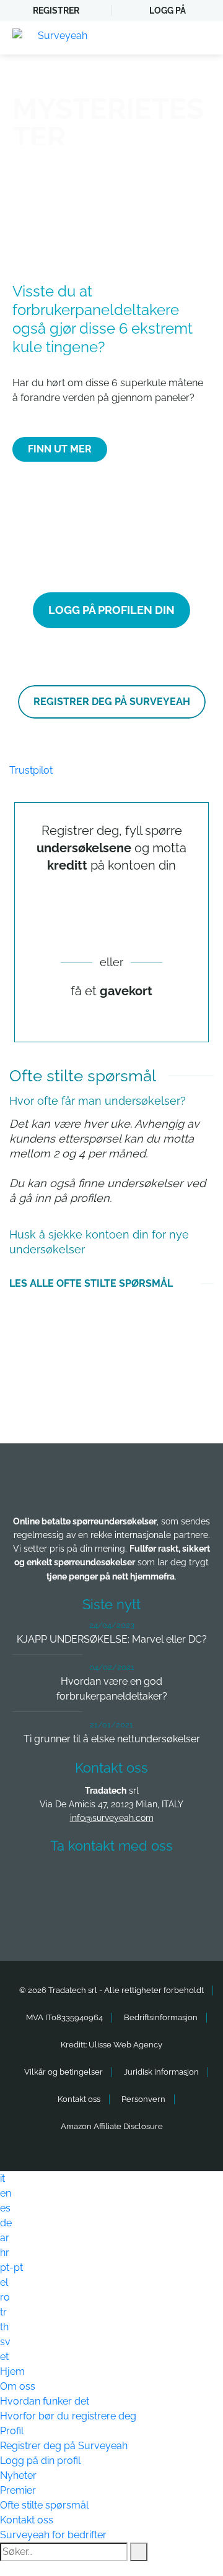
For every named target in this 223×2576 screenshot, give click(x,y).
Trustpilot (31, 770)
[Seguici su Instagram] (180, 1882)
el (4, 2282)
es (5, 2208)
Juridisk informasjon (161, 2072)
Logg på (168, 11)
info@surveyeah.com (112, 1818)
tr (3, 2312)
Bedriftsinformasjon (161, 2017)
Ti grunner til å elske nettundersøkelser (112, 1739)
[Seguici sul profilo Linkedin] (134, 1882)
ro (5, 2297)
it (2, 2178)
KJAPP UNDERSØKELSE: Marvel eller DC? (112, 1639)
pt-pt (11, 2267)
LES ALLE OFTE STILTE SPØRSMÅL (91, 1283)
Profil (12, 2431)
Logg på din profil (40, 2461)
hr (5, 2253)
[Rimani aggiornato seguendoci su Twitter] (89, 1882)
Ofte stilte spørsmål (44, 2505)
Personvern (143, 2099)
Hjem (12, 2371)
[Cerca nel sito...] (139, 2552)
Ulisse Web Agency (125, 2045)
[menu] (201, 38)
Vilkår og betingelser (63, 2072)
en (6, 2193)
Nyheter (18, 2475)
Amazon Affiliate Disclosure (112, 2126)
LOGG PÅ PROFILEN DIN (111, 610)
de (6, 2223)
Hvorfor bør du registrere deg (68, 2416)
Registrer (56, 11)
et (4, 2357)
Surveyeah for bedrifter (53, 2535)
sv (5, 2342)
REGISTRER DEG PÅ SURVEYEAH (112, 702)
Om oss (18, 2386)
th (4, 2327)
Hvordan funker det (45, 2401)
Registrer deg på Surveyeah (64, 2446)
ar (5, 2238)
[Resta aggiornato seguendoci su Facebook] (43, 1882)
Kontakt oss (79, 2099)
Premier (18, 2490)
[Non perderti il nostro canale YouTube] (115, 1915)
